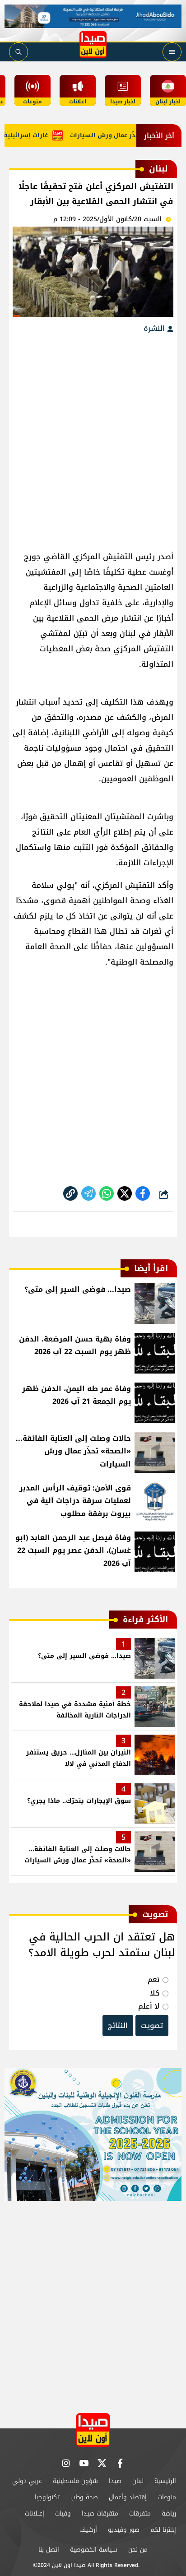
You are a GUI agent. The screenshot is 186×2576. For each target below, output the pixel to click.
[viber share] (88, 1193)
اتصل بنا (49, 2550)
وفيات (63, 2513)
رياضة (169, 2513)
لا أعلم (149, 2006)
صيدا (115, 2481)
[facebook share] (143, 1193)
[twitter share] (125, 1193)
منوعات (167, 2497)
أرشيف (88, 2530)
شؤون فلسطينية (75, 2481)
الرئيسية (165, 2481)
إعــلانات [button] (35, 2513)
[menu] (172, 52)
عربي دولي (27, 2481)
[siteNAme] (93, 45)
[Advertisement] (93, 438)
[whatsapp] (70, 1193)
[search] (19, 52)
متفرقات (140, 2513)
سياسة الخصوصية (94, 2550)
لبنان (138, 2481)
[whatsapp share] (107, 1193)
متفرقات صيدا (100, 2513)
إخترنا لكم (163, 2530)
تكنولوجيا (47, 2497)
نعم (153, 1980)
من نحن (138, 2550)
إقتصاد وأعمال (128, 2497)
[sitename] (93, 2430)
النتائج (118, 2026)
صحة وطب (84, 2497)
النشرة (155, 328)
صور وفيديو (124, 2530)
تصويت (152, 2026)
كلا (155, 1993)
